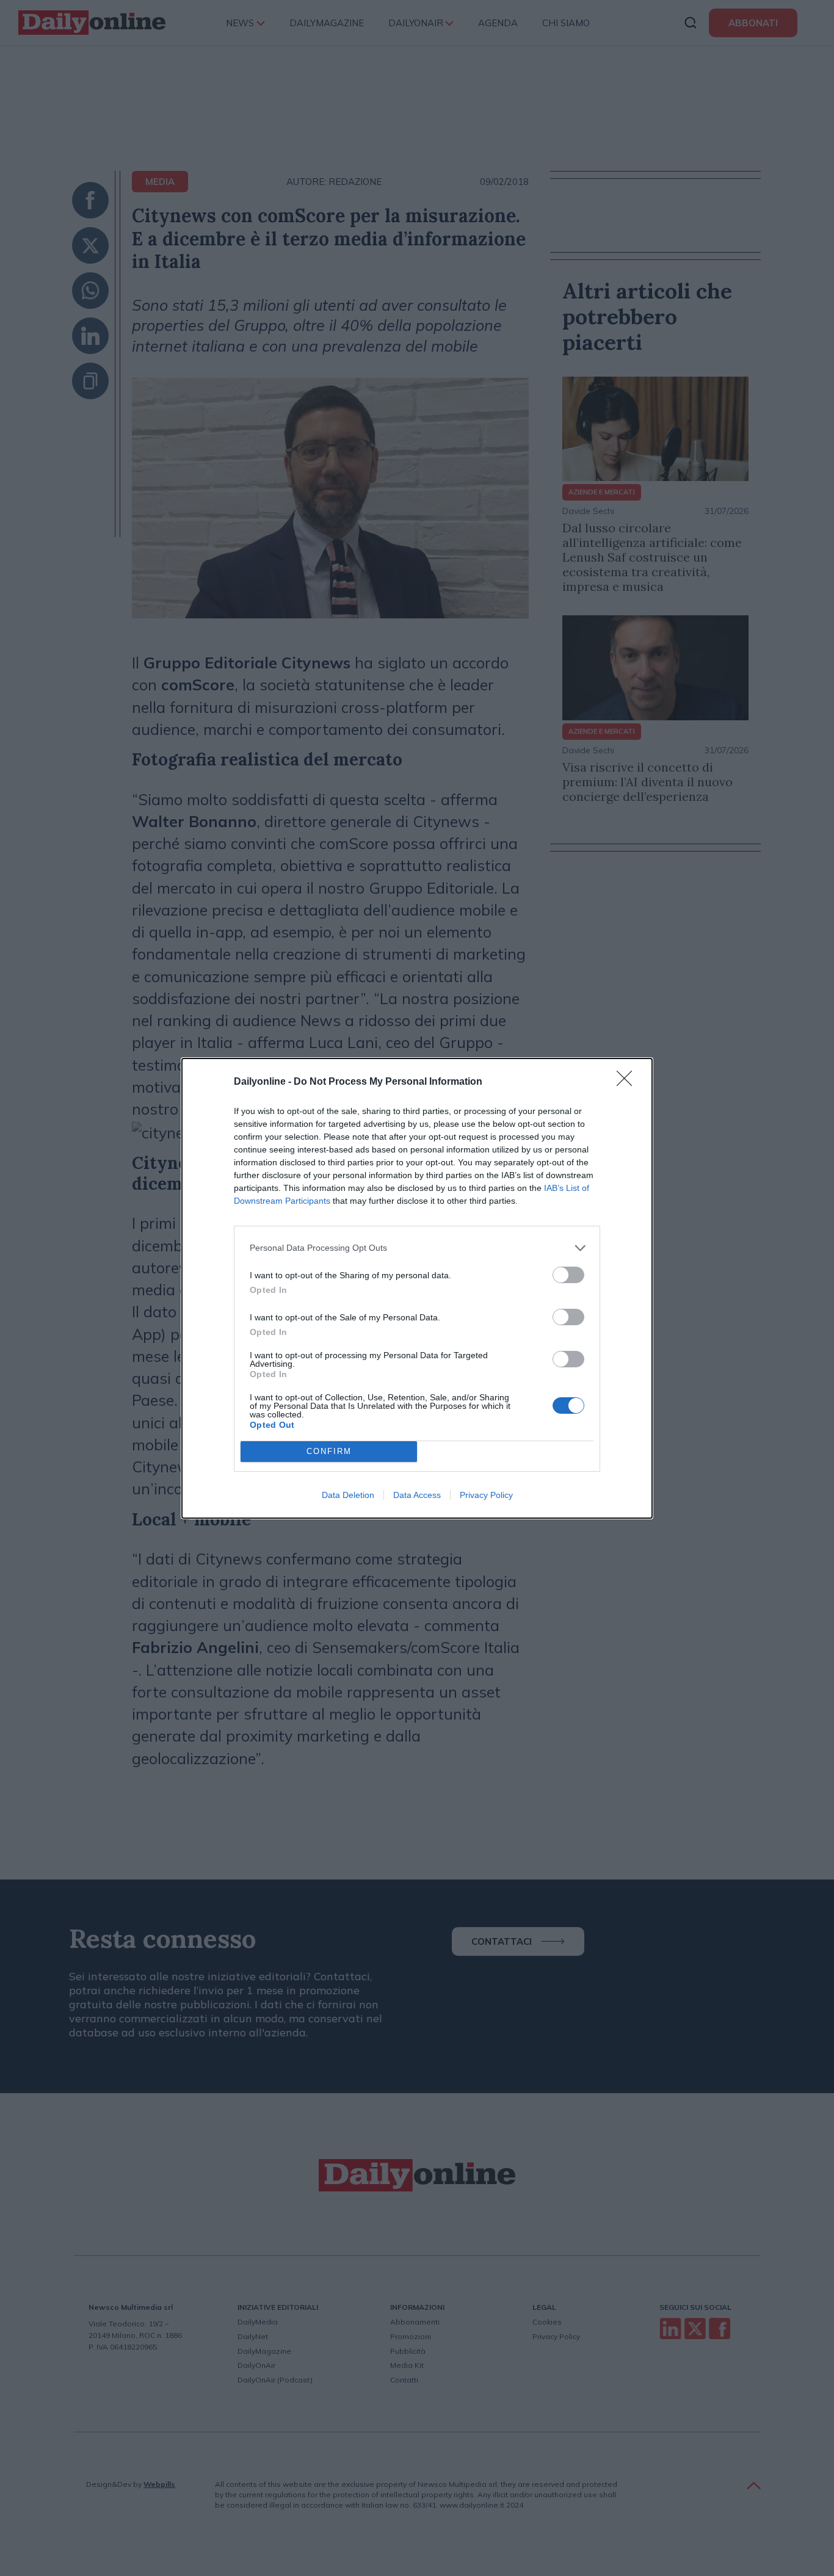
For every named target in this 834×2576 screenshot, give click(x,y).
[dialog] (417, 1288)
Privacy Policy (486, 1495)
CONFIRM (329, 1451)
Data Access (417, 1495)
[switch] (568, 1275)
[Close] (628, 1082)
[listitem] (417, 1248)
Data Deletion (348, 1495)
